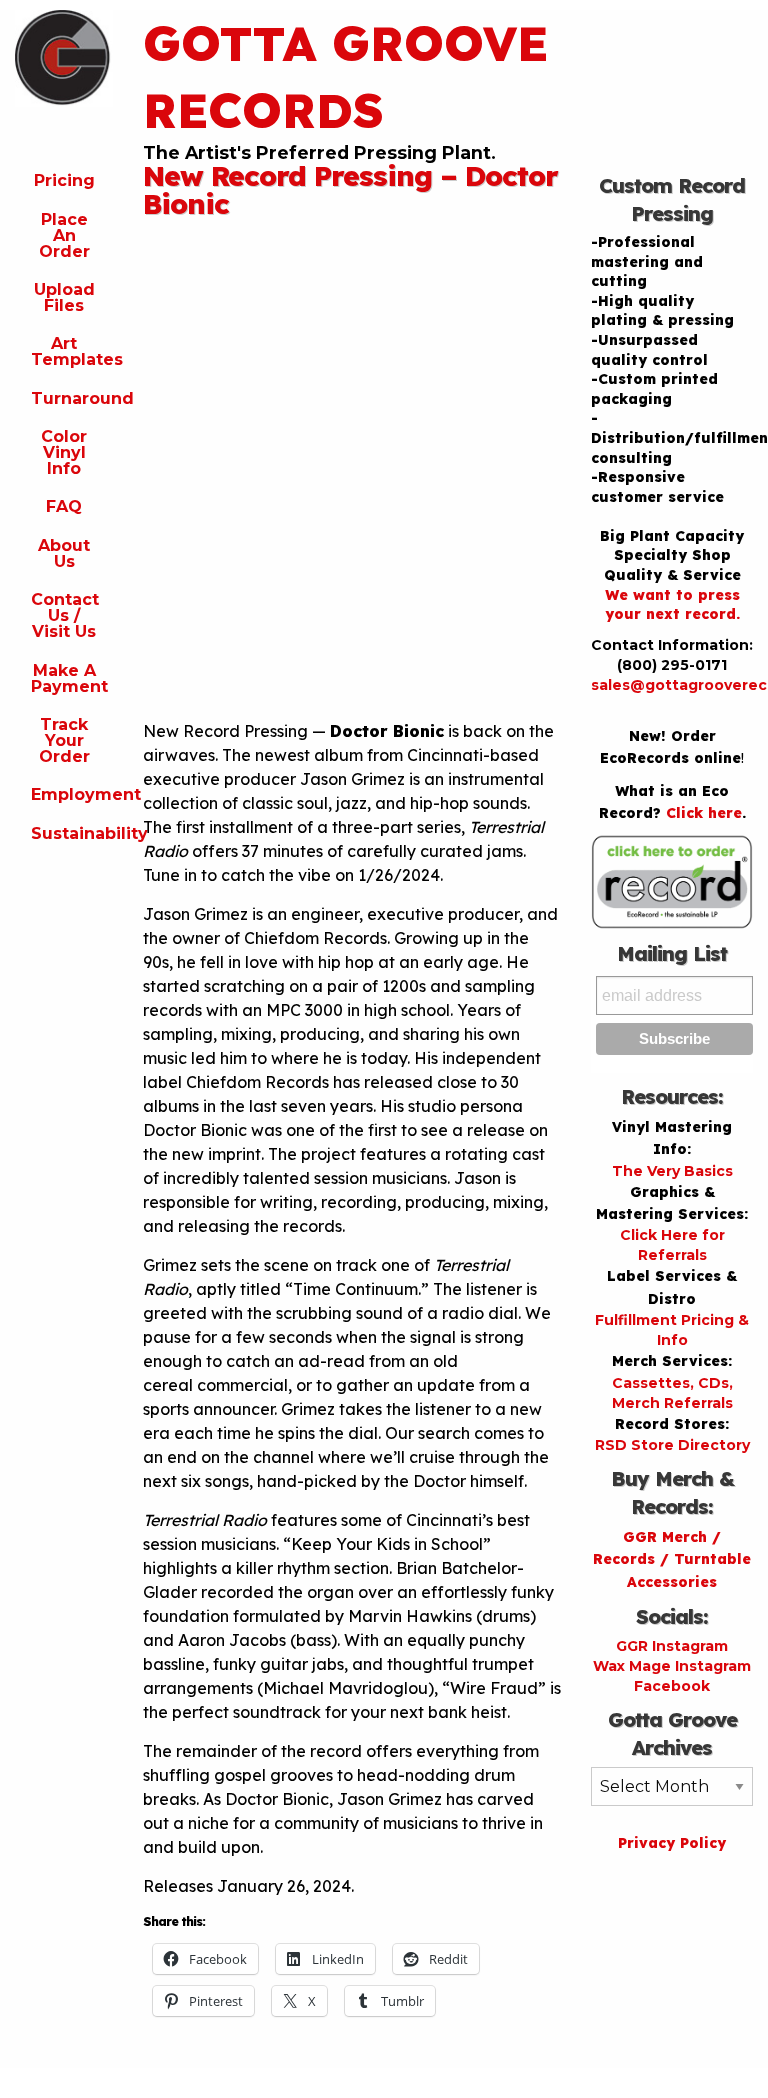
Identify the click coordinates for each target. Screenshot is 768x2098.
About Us (64, 553)
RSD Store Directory (672, 1445)
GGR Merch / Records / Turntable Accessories (672, 1559)
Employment (72, 794)
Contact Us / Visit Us (65, 615)
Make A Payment (69, 678)
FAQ (64, 506)
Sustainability (72, 833)
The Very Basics (672, 1171)
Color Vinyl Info (64, 452)
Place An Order (64, 235)
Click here (704, 813)
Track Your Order (64, 740)
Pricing (64, 180)
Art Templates (72, 351)
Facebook (672, 1686)
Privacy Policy (672, 1843)
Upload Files (64, 297)
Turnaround (72, 398)
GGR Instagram (672, 1646)
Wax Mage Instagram (672, 1666)
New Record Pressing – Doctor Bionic (350, 189)
